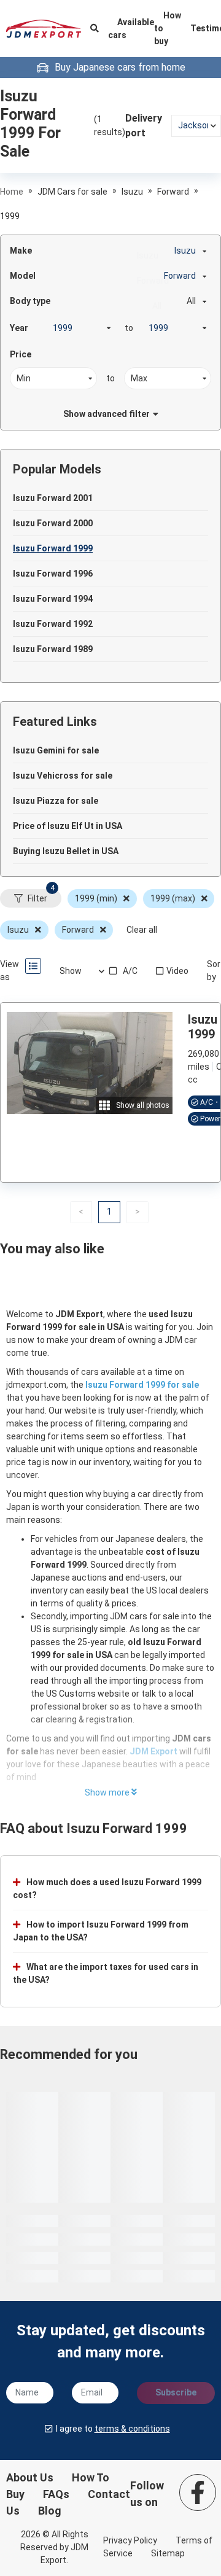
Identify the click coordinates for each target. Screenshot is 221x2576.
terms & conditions (132, 2429)
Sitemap (168, 2553)
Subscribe (176, 2392)
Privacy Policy (130, 2540)
